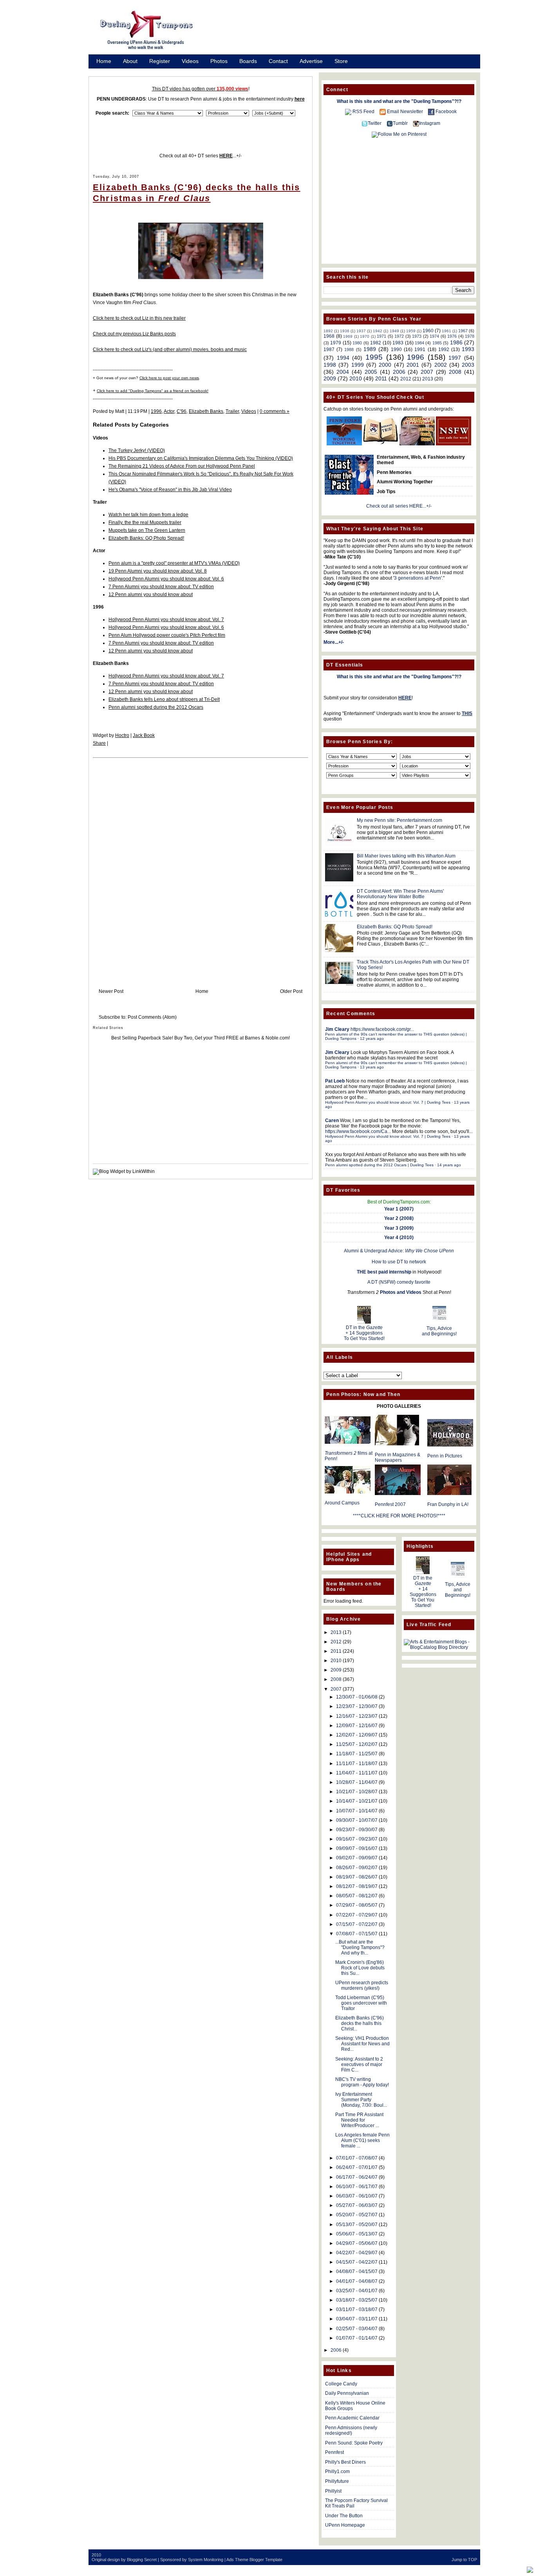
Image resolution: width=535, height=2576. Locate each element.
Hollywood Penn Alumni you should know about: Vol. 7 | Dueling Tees (388, 1102)
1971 (381, 336)
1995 (374, 357)
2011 (381, 378)
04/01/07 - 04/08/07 (357, 2281)
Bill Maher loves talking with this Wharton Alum (406, 856)
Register (160, 61)
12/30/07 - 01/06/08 (357, 1697)
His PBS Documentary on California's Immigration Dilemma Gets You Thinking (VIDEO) (201, 458)
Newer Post (111, 991)
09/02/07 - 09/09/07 (357, 1858)
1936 (345, 331)
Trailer (232, 411)
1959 (411, 331)
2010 (356, 378)
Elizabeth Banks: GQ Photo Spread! (146, 538)
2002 (441, 365)
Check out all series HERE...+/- (399, 506)
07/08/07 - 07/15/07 (357, 1934)
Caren (332, 1120)
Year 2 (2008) (399, 1218)
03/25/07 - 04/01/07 (357, 2291)
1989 (370, 349)
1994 (343, 358)
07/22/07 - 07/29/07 (357, 1915)
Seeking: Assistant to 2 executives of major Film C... (359, 2064)
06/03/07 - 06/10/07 (357, 2196)
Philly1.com (337, 2472)
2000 (385, 365)
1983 (398, 343)
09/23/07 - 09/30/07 (357, 1830)
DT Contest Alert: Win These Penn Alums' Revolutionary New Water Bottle (400, 894)
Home (104, 61)
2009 (330, 378)
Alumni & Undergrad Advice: (399, 1251)
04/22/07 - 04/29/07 (357, 2253)
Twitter (375, 123)
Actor (169, 411)
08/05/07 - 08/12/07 (357, 1896)
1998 (330, 365)
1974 (434, 336)
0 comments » (275, 411)
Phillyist (333, 2491)
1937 (361, 331)
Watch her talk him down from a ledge (148, 515)
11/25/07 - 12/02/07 (357, 1744)
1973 (417, 336)
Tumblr (400, 123)
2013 (428, 379)
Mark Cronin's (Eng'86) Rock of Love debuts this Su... (360, 1968)
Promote (107, 71)
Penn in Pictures (445, 1456)
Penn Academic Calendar (352, 2418)
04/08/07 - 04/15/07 (357, 2272)
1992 (444, 349)
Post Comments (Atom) (152, 1017)
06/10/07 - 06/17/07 (357, 2187)
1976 (452, 336)
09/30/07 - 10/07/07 (357, 1820)
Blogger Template (266, 2560)
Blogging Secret (142, 2560)
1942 (378, 331)
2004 (343, 372)
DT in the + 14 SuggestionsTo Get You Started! (364, 1333)
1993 (468, 349)
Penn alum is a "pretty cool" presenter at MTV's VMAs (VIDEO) (174, 563)
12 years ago (372, 1039)
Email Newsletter (405, 112)
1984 (419, 343)
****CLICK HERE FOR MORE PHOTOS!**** (399, 1516)
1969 (348, 336)
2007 (427, 372)
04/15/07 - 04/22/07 (357, 2262)
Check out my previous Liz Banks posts (134, 334)
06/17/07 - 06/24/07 (357, 2177)
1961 (446, 331)
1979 (336, 343)
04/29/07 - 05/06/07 (357, 2243)
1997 (455, 358)
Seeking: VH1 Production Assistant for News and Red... (362, 2044)
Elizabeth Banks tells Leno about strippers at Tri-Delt (164, 699)
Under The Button (344, 2516)
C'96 (182, 411)
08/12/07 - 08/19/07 (357, 1886)
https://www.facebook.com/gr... (382, 1029)
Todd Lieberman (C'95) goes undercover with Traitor (361, 2003)
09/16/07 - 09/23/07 (357, 1839)
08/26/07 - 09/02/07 (357, 1868)
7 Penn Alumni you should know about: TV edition (161, 587)
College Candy (341, 2384)
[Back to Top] (530, 2570)
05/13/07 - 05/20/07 (357, 2225)
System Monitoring (206, 2560)
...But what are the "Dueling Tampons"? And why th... (360, 1947)
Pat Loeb (335, 1081)
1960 (428, 331)
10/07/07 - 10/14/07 (357, 1811)
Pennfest (334, 2452)
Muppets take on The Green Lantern (147, 530)
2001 (413, 365)
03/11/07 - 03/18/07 (357, 2309)
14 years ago (449, 1165)
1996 (156, 411)
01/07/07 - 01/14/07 (357, 2338)
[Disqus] (201, 865)
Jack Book (144, 735)
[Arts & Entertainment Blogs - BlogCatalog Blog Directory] (439, 1647)
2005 (371, 372)
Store (341, 61)
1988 (349, 349)
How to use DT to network (399, 1262)
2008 (455, 372)
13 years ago (372, 1067)
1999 (358, 365)
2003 (468, 365)
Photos (219, 61)
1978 (470, 336)
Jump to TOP (464, 2560)
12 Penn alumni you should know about (151, 594)
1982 (376, 343)
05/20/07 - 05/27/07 (357, 2215)
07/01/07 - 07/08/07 (357, 2158)
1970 (365, 336)
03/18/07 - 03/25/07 (357, 2300)
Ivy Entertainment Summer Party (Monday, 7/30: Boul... (361, 2100)
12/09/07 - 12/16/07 (357, 1726)
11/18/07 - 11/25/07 (357, 1754)
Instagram (430, 123)
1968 (329, 336)
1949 (394, 331)
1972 (399, 336)
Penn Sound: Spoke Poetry (354, 2443)
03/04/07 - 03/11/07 (357, 2319)
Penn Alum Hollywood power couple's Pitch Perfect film (167, 635)
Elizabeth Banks (206, 411)
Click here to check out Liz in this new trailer (139, 318)
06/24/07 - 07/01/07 (357, 2167)
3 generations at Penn (418, 578)
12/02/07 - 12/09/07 (357, 1735)
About (130, 61)
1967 (463, 331)
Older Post (291, 991)
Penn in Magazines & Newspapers (398, 1457)
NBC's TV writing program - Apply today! (362, 2082)
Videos (190, 61)
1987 (329, 349)
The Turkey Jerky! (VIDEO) (137, 450)
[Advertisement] (346, 32)
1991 (420, 349)
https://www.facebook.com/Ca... (358, 1131)
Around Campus (342, 1503)
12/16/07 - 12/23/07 (357, 1716)
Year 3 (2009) (399, 1228)
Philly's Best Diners (345, 2462)
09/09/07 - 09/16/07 (357, 1848)
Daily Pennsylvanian (347, 2393)
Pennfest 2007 (390, 1504)
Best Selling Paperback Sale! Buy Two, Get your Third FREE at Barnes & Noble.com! (201, 1038)
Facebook (446, 112)
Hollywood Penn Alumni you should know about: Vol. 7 (166, 620)
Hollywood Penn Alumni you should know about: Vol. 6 (166, 579)
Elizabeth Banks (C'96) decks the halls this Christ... (360, 2023)
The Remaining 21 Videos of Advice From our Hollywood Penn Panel (182, 466)
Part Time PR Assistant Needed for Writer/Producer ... (359, 2120)
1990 (396, 349)
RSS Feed (363, 112)
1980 (357, 343)
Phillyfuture (337, 2481)
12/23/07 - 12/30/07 (357, 1706)
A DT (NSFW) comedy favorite (399, 1282)
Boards (248, 61)
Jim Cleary (337, 1029)
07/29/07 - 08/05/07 (357, 1905)
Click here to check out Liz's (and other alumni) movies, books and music (170, 349)
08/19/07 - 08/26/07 (357, 1877)
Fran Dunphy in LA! (448, 1504)
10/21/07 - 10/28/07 (357, 1792)
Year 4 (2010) (399, 1238)
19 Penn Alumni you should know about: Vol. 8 (158, 571)
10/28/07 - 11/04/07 (357, 1782)
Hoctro (122, 735)
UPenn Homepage (345, 2525)
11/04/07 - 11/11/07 (357, 1773)
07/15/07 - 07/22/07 (357, 1924)
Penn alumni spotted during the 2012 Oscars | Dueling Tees (379, 1165)
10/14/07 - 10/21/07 (357, 1801)
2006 (399, 372)
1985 (437, 343)
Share (99, 743)
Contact (278, 61)
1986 (456, 342)
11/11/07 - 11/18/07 (357, 1764)
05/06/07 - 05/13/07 (357, 2234)
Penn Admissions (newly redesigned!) (351, 2430)
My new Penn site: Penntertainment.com (399, 820)
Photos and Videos (401, 1292)
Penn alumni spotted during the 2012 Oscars (156, 707)
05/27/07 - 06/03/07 (357, 2205)
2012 (406, 379)
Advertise (311, 61)
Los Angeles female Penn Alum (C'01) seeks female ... (362, 2140)
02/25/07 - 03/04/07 (357, 2329)
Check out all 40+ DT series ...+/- (201, 156)
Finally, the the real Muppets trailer (145, 522)
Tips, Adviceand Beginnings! (439, 1331)
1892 (328, 331)
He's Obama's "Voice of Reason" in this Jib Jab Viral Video (170, 490)
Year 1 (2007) (399, 1209)
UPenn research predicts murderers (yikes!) (362, 1985)
